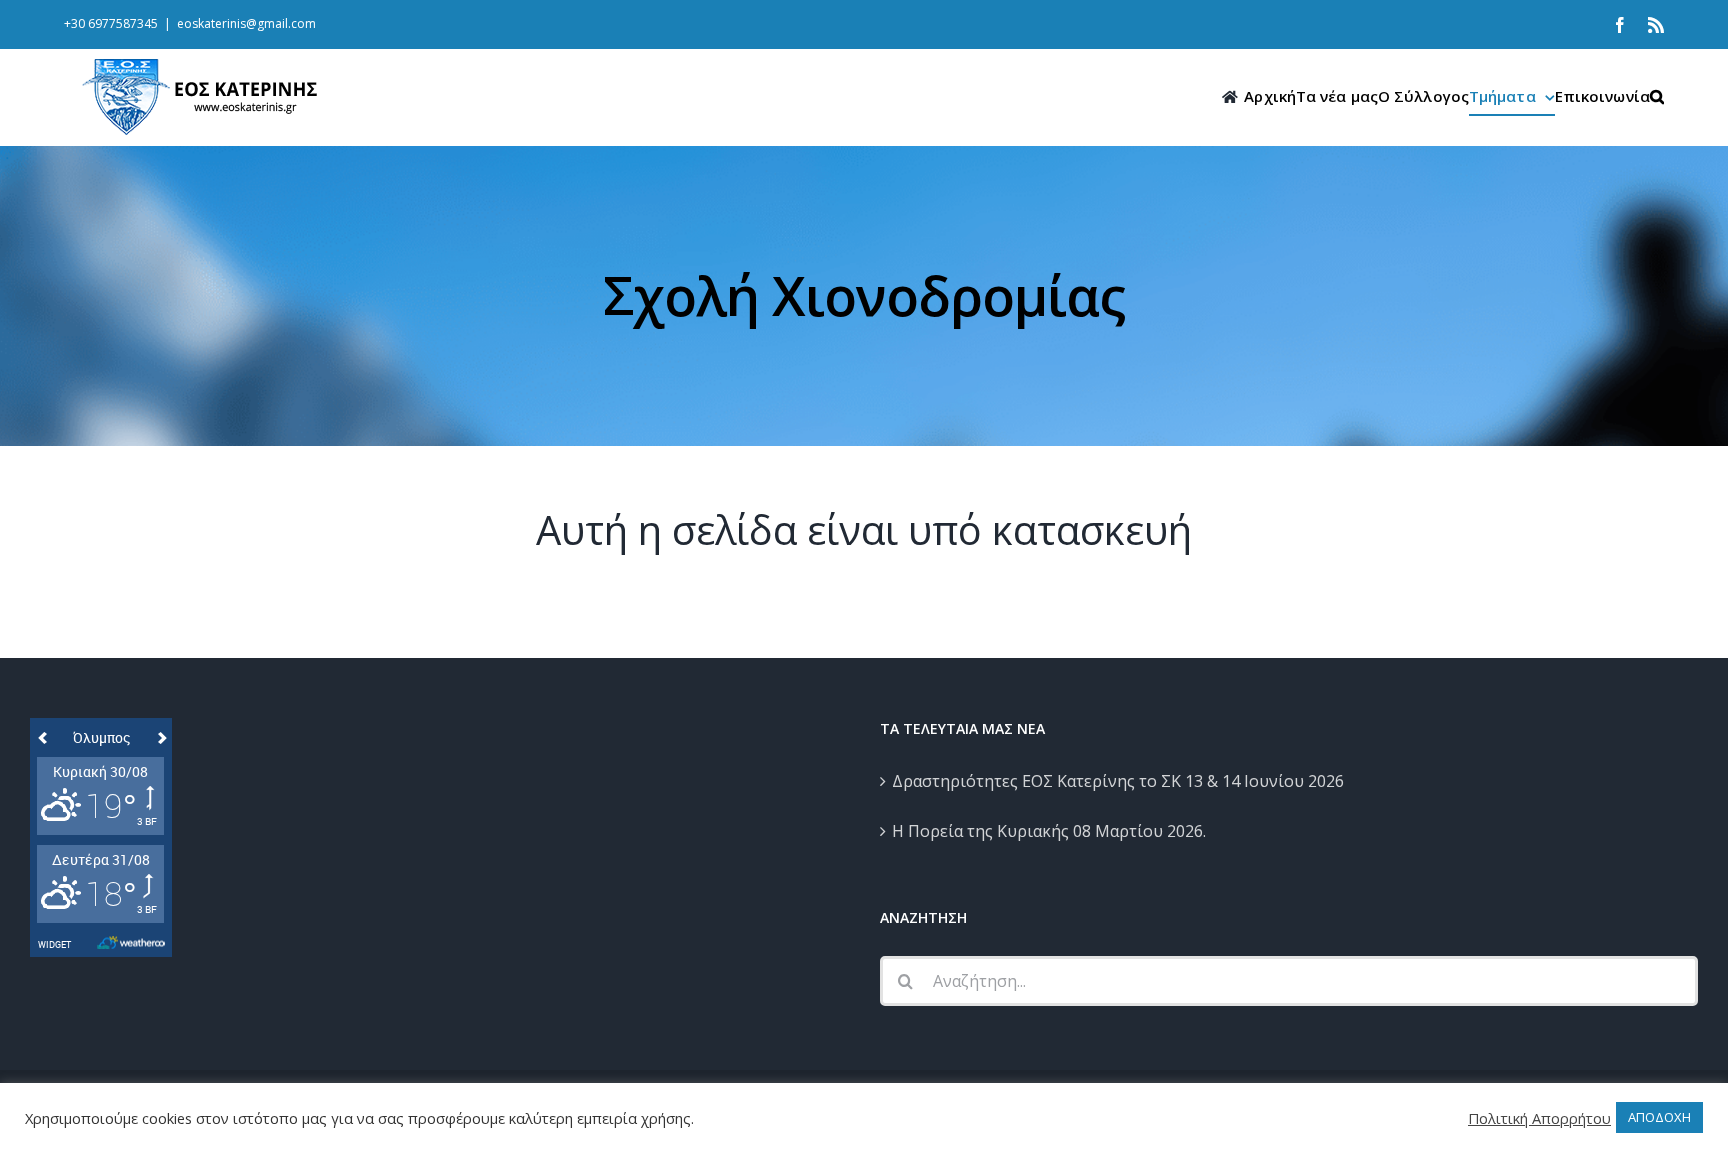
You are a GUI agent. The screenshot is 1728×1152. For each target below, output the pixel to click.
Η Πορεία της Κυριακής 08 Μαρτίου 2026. (1049, 831)
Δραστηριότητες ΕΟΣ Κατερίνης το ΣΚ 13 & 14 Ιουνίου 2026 (1118, 781)
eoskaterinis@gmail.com (246, 23)
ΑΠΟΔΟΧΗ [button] (1659, 1117)
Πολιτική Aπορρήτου (1539, 1118)
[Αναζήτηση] (1657, 96)
